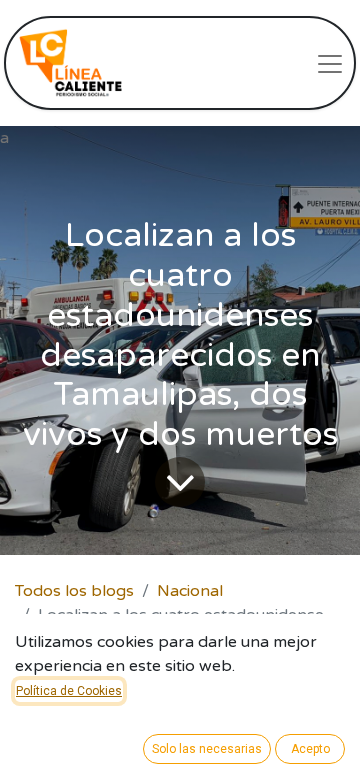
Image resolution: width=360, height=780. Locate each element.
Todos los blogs (74, 591)
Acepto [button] (310, 749)
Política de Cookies (69, 691)
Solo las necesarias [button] (207, 749)
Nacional (190, 591)
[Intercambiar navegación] (330, 63)
